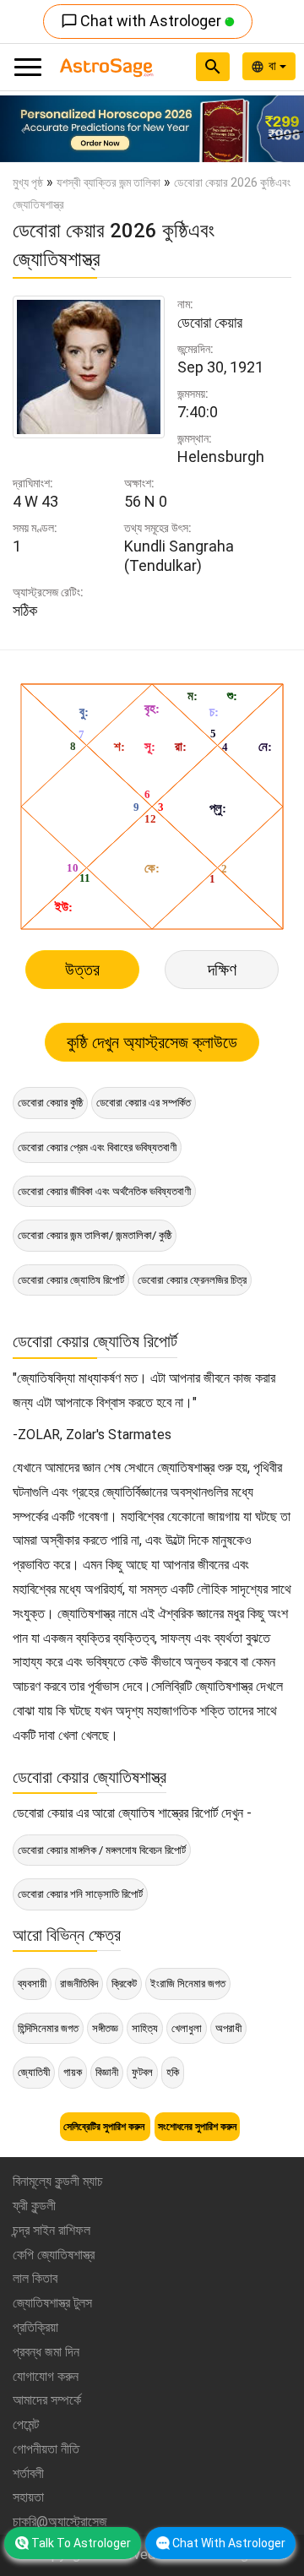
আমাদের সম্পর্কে (47, 2400)
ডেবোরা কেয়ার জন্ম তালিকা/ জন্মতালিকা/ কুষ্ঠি (95, 1235)
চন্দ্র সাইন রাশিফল (52, 2230)
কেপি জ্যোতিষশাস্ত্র (54, 2255)
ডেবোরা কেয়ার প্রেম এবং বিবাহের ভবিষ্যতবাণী (97, 1147)
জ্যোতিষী (34, 2072)
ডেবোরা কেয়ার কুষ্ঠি (50, 1103)
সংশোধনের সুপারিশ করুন (197, 2127)
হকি (173, 2072)
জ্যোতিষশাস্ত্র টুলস (52, 2303)
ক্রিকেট (124, 1984)
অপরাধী (228, 2028)
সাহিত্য (145, 2028)
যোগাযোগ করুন (46, 2376)
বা (274, 66)
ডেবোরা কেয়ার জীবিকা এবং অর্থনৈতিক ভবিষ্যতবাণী (104, 1191)
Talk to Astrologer (81, 2543)
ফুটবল (142, 2072)
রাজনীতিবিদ (79, 1984)
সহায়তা (28, 2497)
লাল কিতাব (35, 2278)
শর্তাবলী (28, 2473)
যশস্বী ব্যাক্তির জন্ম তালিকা (109, 182)
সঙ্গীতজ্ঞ (105, 2028)
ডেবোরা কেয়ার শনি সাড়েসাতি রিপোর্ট (80, 1894)
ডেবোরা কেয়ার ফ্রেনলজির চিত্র (192, 1280)
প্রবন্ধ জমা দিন (46, 2352)
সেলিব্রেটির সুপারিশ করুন (105, 2127)
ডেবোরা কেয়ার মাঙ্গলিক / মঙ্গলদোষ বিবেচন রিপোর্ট (102, 1850)
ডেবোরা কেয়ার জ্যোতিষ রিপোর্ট (71, 1280)
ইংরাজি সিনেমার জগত (188, 1984)
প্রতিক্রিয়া (35, 2327)
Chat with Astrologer (143, 21)
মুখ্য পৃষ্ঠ (28, 182)
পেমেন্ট (26, 2424)
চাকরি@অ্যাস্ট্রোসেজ (60, 2522)
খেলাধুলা (187, 2028)
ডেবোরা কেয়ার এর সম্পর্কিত (144, 1103)
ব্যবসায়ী (32, 1984)
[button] (23, 129)
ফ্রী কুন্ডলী (34, 2206)
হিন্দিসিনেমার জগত (48, 2028)
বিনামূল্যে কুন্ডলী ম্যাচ (58, 2181)
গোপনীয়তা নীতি (46, 2449)
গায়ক (73, 2072)
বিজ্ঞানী (107, 2072)
